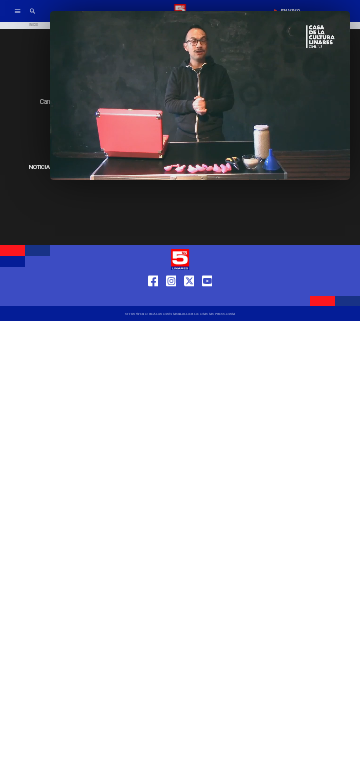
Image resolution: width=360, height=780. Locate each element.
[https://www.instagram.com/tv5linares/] (171, 298)
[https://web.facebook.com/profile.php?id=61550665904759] (153, 298)
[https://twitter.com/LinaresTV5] (189, 298)
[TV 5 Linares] (32, 17)
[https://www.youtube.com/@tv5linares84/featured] (207, 298)
